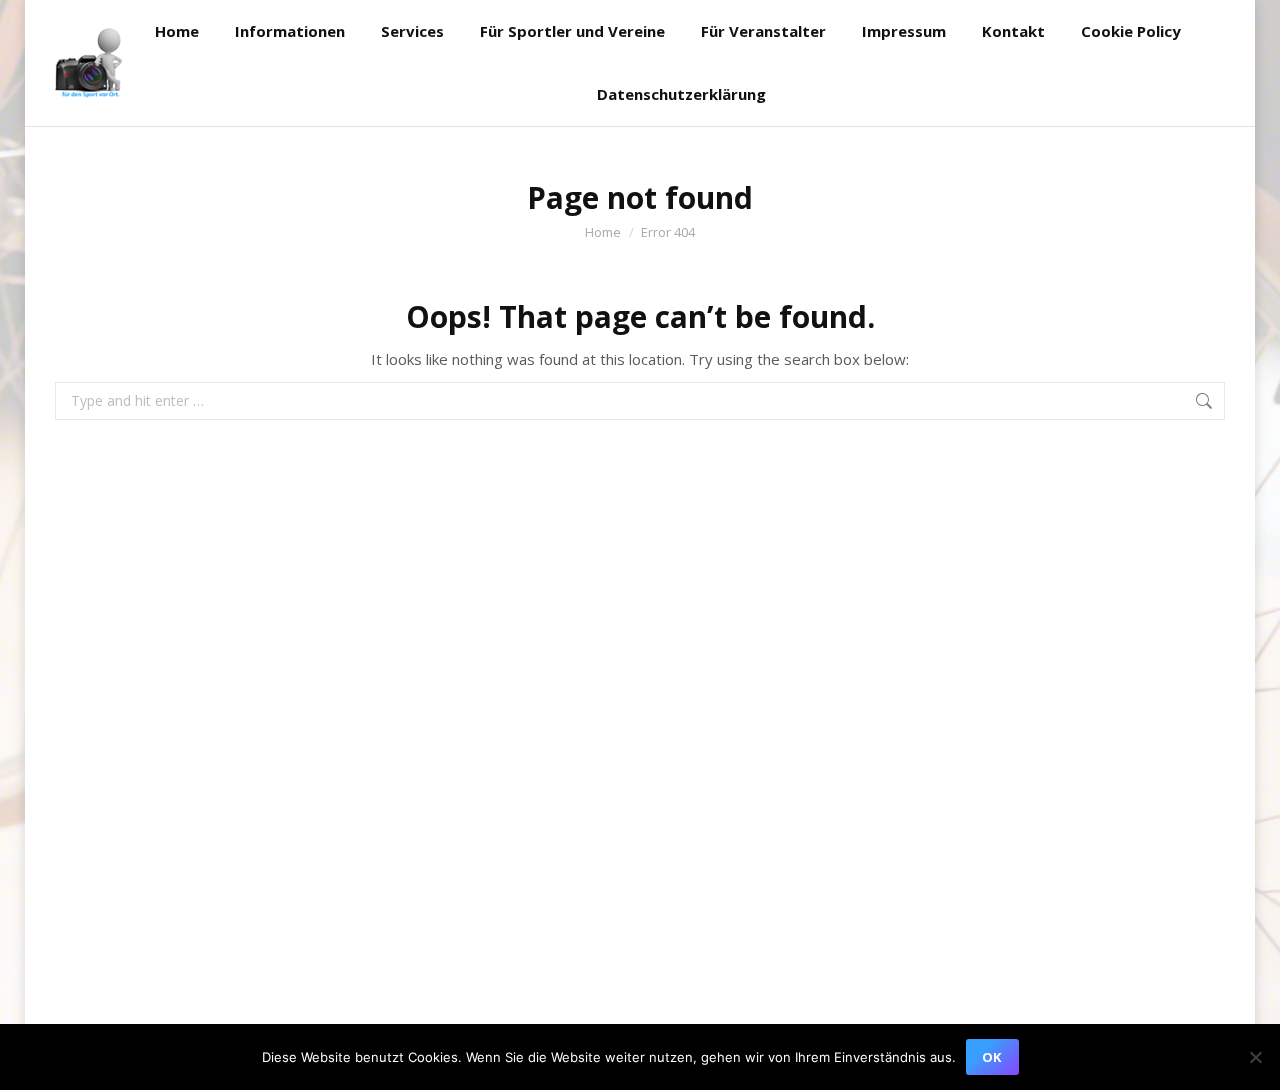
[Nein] (1255, 1057)
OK (991, 1057)
